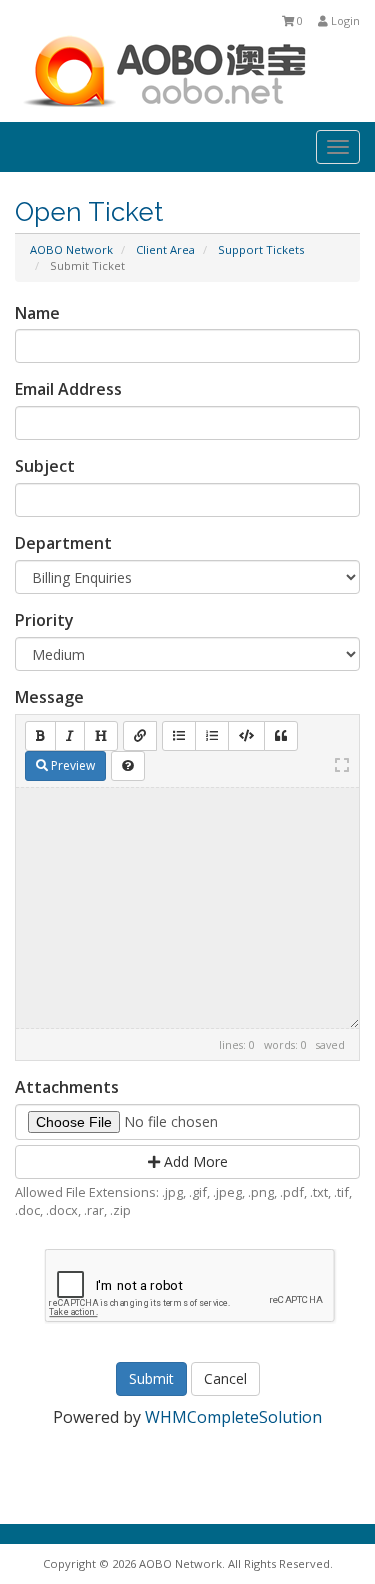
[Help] (128, 766)
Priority (44, 620)
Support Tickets (261, 249)
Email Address (68, 389)
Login (344, 20)
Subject (45, 466)
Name (37, 313)
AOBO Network (71, 249)
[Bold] (40, 736)
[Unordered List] (179, 736)
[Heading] (101, 736)
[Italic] (70, 736)
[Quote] (281, 736)
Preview (71, 765)
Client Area (165, 249)
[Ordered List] (212, 736)
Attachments (67, 1087)
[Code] (246, 736)
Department (63, 543)
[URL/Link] (140, 736)
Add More (194, 1161)
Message (49, 697)
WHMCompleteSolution (233, 1417)
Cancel (225, 1378)
